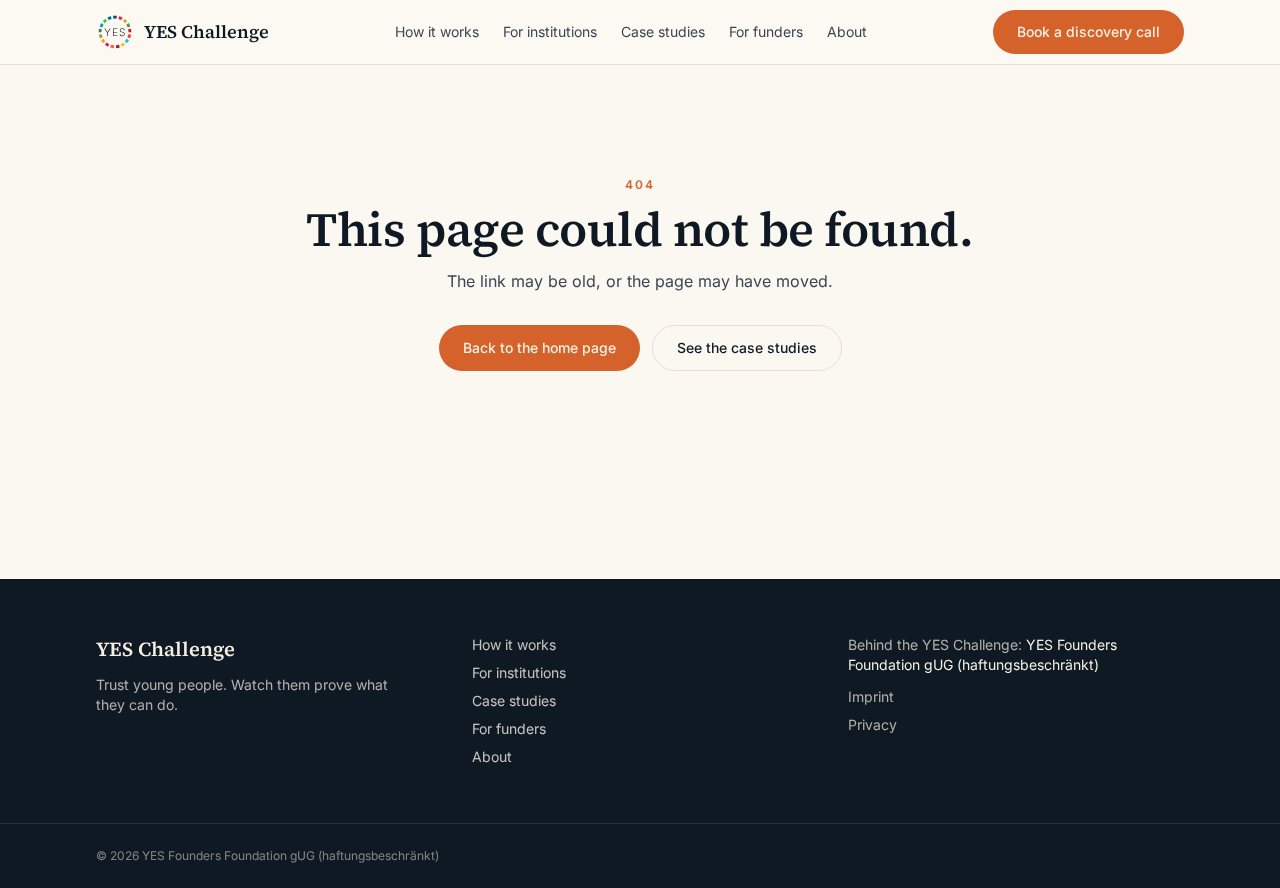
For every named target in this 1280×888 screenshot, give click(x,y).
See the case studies (747, 347)
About (847, 31)
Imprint (871, 696)
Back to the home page (539, 347)
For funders (766, 31)
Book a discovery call (1088, 31)
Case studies (663, 31)
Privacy (872, 724)
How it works (437, 31)
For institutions (550, 31)
